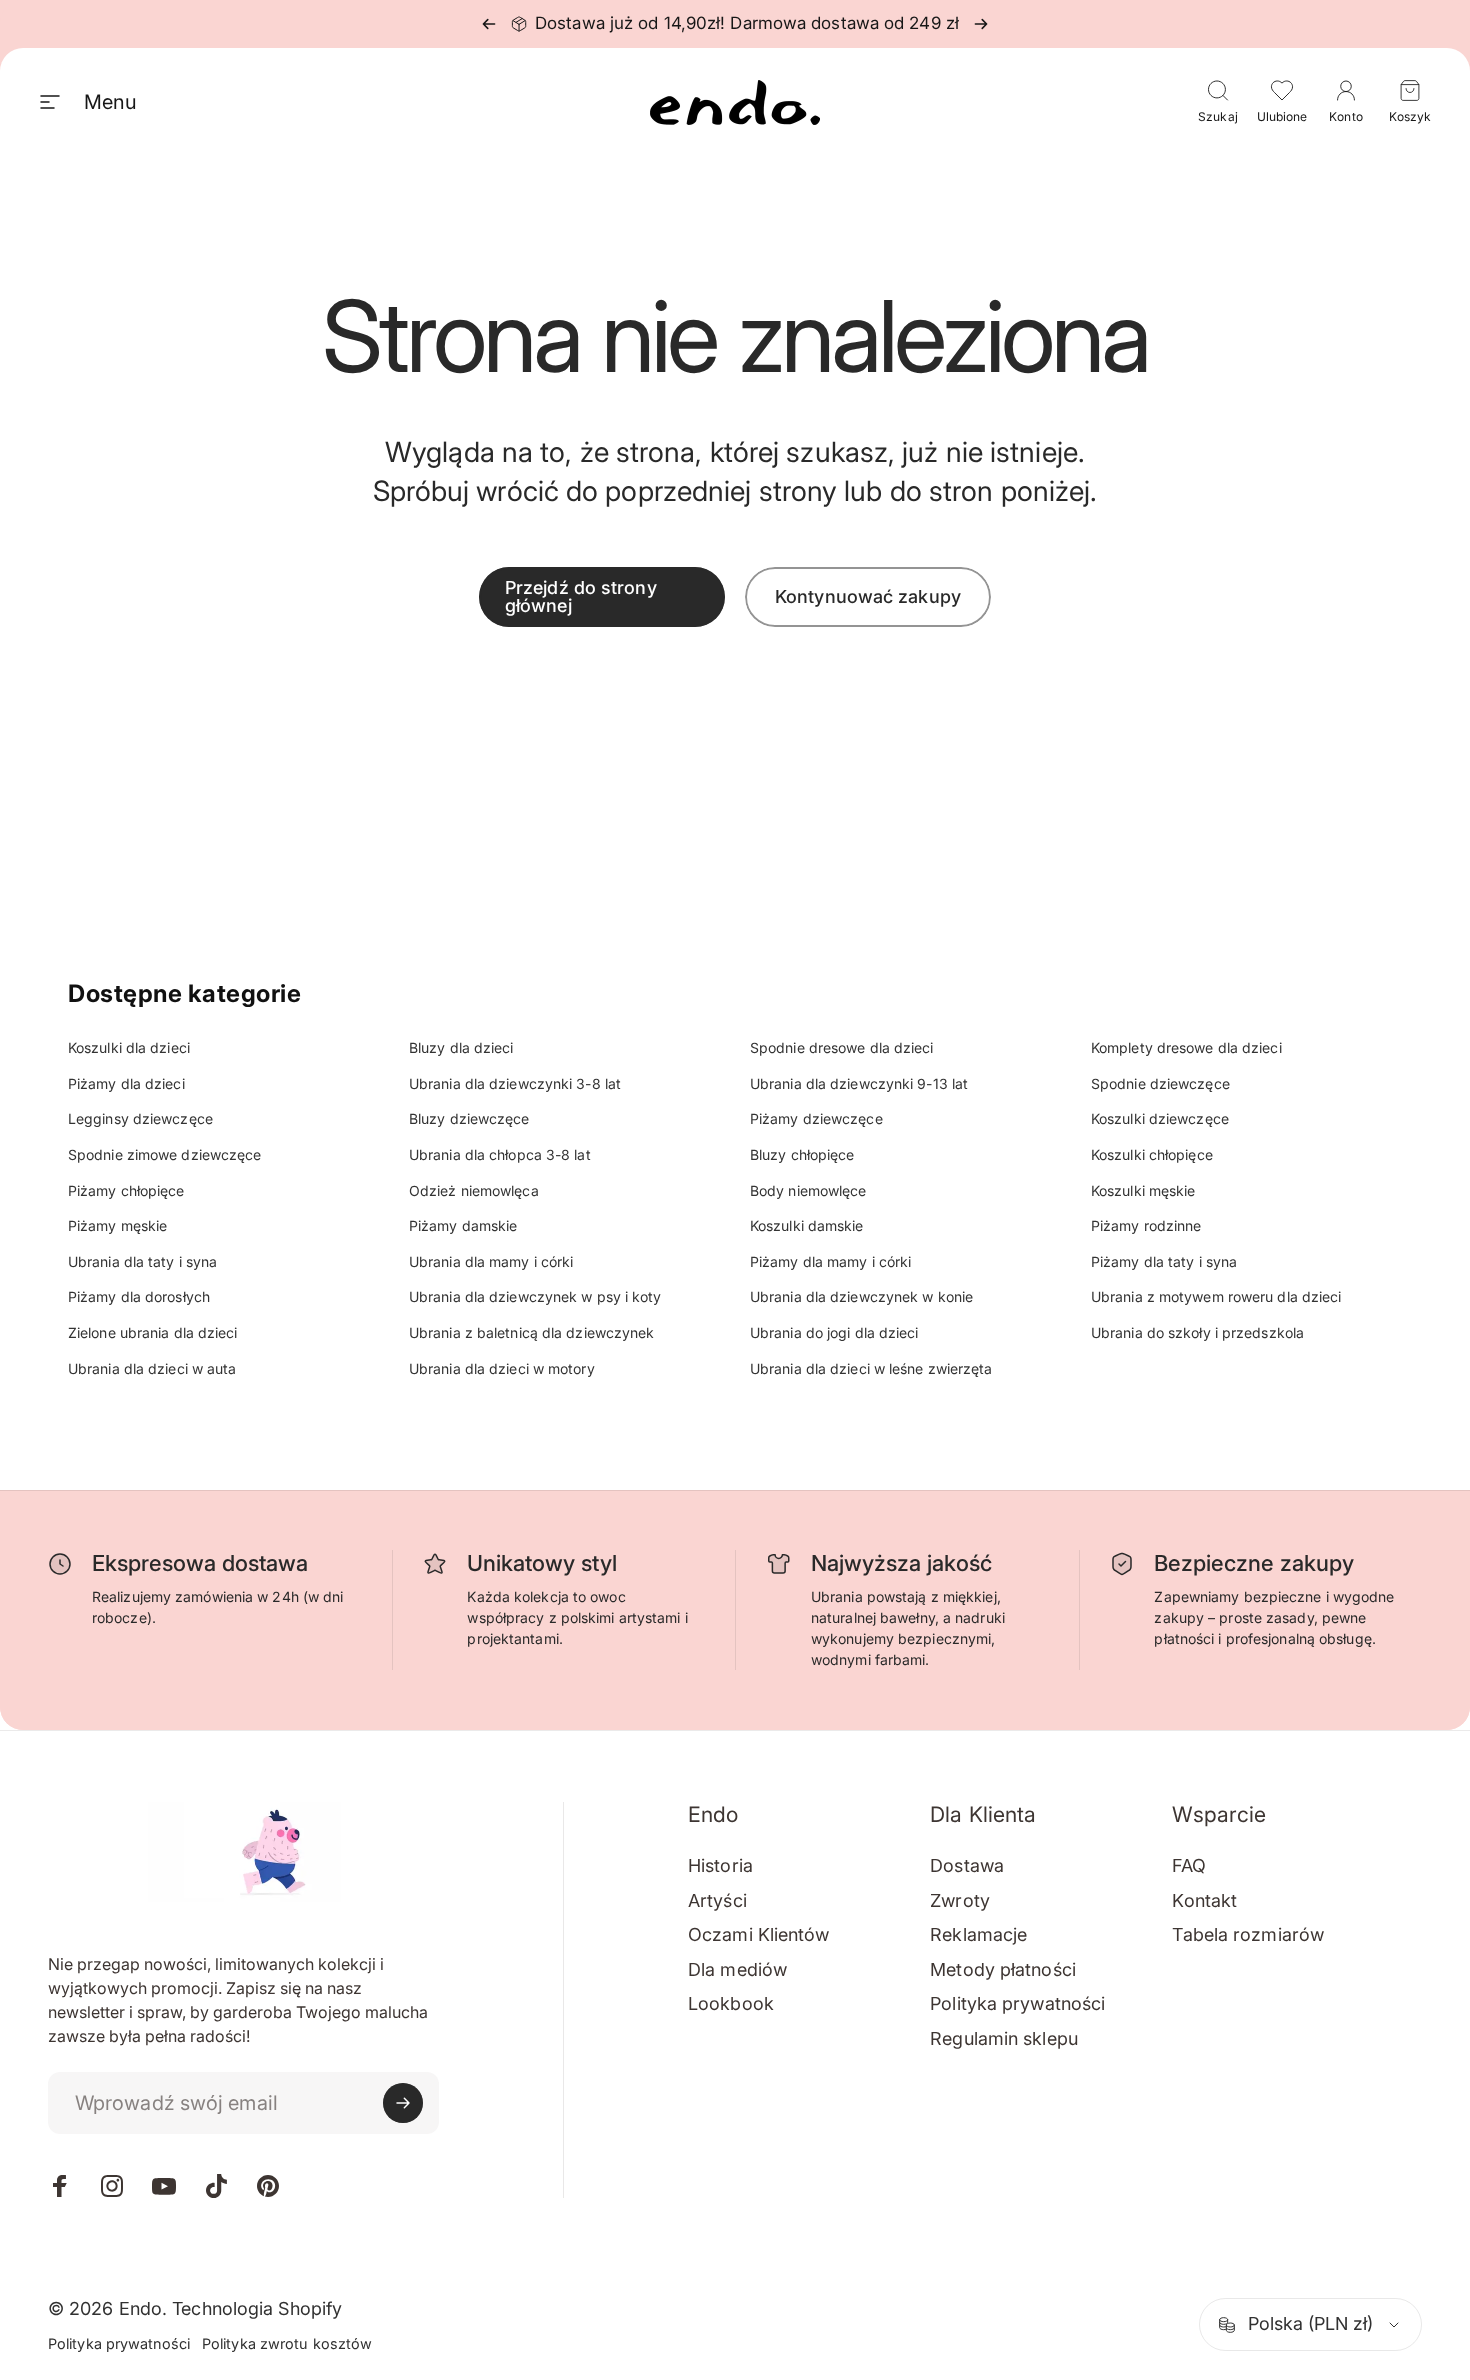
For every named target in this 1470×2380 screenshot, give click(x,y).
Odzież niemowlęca (474, 1190)
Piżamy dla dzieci (126, 1083)
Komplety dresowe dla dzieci (1186, 1047)
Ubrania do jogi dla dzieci (834, 1332)
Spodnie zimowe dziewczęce (165, 1154)
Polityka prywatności (1017, 2003)
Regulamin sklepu (1004, 2038)
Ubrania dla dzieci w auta (152, 1368)
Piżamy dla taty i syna (1164, 1261)
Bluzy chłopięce (802, 1154)
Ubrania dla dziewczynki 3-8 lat (515, 1083)
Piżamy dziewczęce (816, 1118)
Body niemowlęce (808, 1190)
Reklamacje (978, 1934)
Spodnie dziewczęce (1160, 1083)
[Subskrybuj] (403, 2103)
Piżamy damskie (463, 1225)
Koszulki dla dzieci (129, 1047)
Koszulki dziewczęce (1160, 1118)
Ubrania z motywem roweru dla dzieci (1216, 1296)
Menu (110, 102)
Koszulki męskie (1143, 1190)
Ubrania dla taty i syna (142, 1261)
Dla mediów (737, 1969)
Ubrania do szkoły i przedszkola (1197, 1332)
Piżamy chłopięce (126, 1190)
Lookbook (731, 2003)
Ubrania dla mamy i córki (491, 1261)
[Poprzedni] (489, 24)
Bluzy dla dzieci (461, 1047)
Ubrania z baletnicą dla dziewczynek (532, 1332)
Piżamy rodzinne (1146, 1225)
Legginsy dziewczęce (140, 1118)
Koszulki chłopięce (1152, 1154)
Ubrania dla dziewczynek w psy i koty (535, 1296)
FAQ (1188, 1865)
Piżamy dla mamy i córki (830, 1261)
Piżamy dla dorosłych (139, 1296)
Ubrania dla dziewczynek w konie (861, 1296)
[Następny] (981, 24)
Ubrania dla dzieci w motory (502, 1368)
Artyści (717, 1900)
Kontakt (1204, 1900)
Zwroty (960, 1900)
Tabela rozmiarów (1248, 1934)
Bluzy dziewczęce (469, 1118)
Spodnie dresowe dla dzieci (842, 1047)
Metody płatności (1003, 1969)
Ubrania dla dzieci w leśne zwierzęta (871, 1368)
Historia (720, 1865)
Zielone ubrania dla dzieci (153, 1332)
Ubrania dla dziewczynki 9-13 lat (859, 1083)
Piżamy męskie (117, 1225)
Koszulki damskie (807, 1225)
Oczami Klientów (759, 1934)
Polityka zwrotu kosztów (287, 2343)
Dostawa (967, 1865)
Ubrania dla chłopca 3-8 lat (500, 1154)
